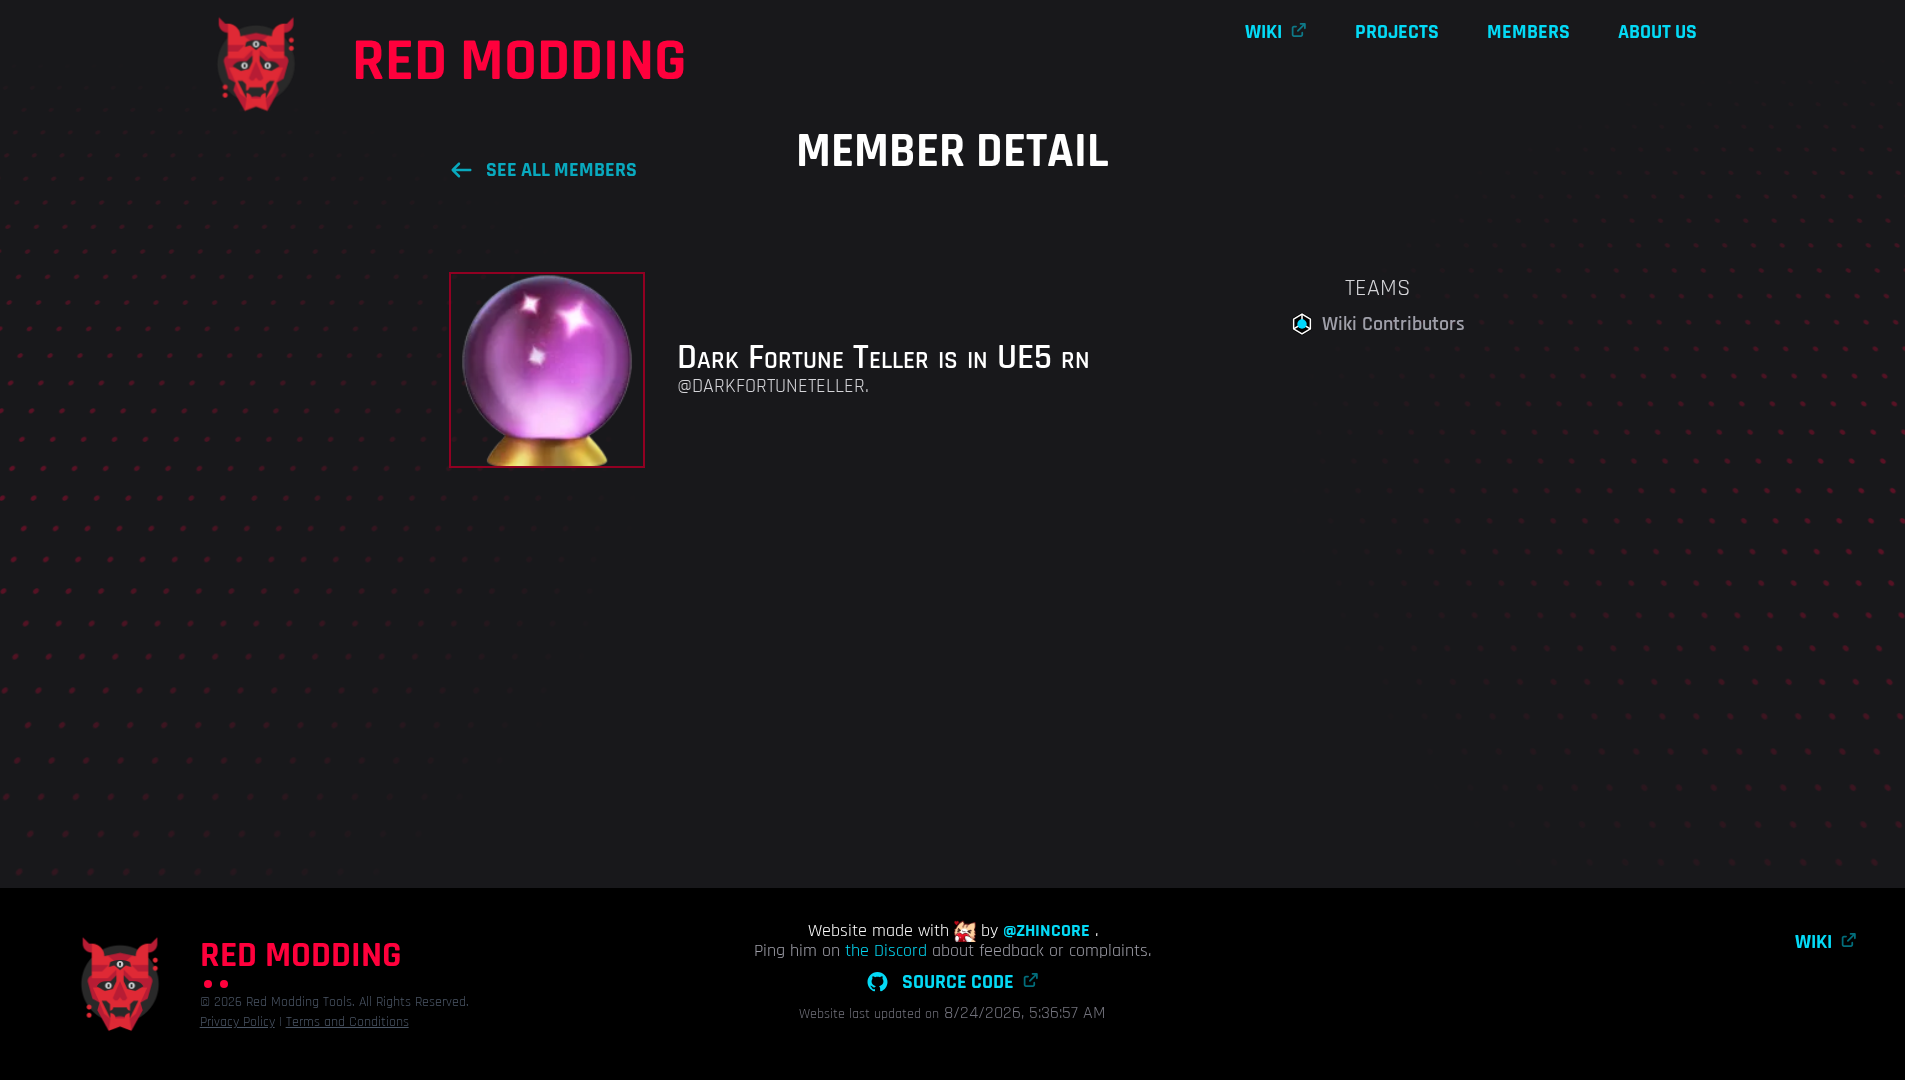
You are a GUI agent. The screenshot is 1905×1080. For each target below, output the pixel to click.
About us (1657, 32)
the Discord (886, 950)
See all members (561, 170)
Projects (1397, 32)
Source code (958, 982)
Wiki (1813, 942)
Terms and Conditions (347, 1022)
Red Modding (519, 62)
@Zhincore (1046, 931)
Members (1528, 32)
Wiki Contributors (1393, 324)
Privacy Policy (237, 1022)
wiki (1263, 32)
